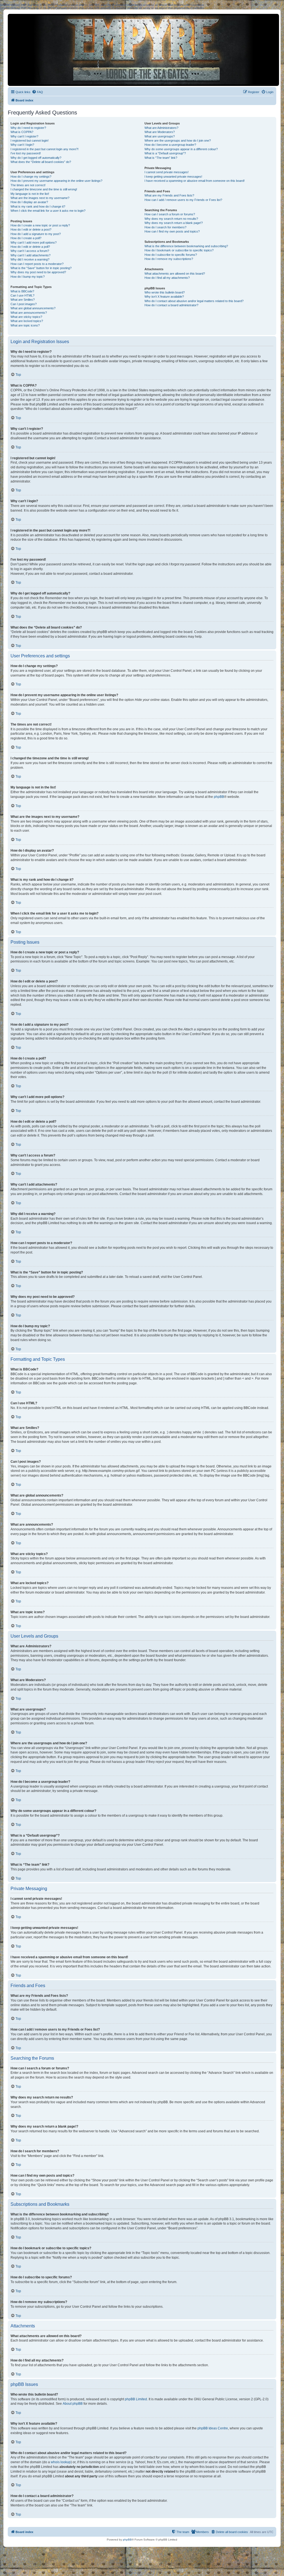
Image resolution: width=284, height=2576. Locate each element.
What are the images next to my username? (40, 198)
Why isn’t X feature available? (164, 297)
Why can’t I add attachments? (31, 255)
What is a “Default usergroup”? (165, 153)
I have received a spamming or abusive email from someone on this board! (195, 181)
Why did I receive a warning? (30, 259)
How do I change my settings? (31, 177)
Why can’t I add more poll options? (34, 242)
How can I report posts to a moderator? (37, 264)
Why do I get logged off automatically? (36, 158)
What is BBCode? (22, 291)
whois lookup (61, 2462)
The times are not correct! (28, 185)
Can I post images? (24, 304)
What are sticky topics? (26, 317)
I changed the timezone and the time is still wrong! (44, 189)
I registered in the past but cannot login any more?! (45, 149)
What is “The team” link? (161, 158)
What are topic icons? (25, 325)
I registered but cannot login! (30, 141)
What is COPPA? (22, 132)
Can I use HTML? (22, 295)
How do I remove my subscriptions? (169, 259)
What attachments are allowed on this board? (175, 274)
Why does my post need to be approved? (38, 272)
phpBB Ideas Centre (213, 2428)
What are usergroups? (160, 136)
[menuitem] (37, 92)
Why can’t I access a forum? (30, 251)
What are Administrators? (161, 128)
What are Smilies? (23, 300)
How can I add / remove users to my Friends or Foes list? (183, 200)
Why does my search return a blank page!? (174, 223)
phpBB (219, 797)
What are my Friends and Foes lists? (169, 195)
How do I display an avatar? (29, 202)
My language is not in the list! (30, 194)
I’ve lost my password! (26, 153)
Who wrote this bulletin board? (165, 292)
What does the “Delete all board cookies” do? (41, 162)
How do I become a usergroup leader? (170, 145)
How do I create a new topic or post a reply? (40, 225)
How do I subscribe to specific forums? (171, 255)
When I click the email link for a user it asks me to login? (48, 211)
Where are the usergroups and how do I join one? (178, 141)
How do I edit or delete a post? (31, 229)
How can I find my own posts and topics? (172, 231)
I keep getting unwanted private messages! (173, 177)
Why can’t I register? (24, 136)
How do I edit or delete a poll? (30, 247)
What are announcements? (29, 313)
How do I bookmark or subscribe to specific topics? (179, 250)
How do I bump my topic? (28, 277)
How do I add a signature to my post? (36, 234)
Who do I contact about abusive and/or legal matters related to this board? (194, 301)
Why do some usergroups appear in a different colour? (181, 149)
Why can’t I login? (22, 145)
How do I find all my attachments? (167, 278)
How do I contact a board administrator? (171, 305)
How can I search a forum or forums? (170, 214)
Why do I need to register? (28, 128)
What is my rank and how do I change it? (38, 206)
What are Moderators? (160, 132)
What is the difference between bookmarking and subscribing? (186, 246)
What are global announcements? (33, 308)
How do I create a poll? (26, 238)
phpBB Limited (136, 2399)
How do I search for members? (165, 227)
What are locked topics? (27, 321)
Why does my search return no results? (171, 219)
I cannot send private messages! (167, 172)
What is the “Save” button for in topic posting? (41, 268)
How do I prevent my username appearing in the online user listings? (56, 181)
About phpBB (73, 2404)
